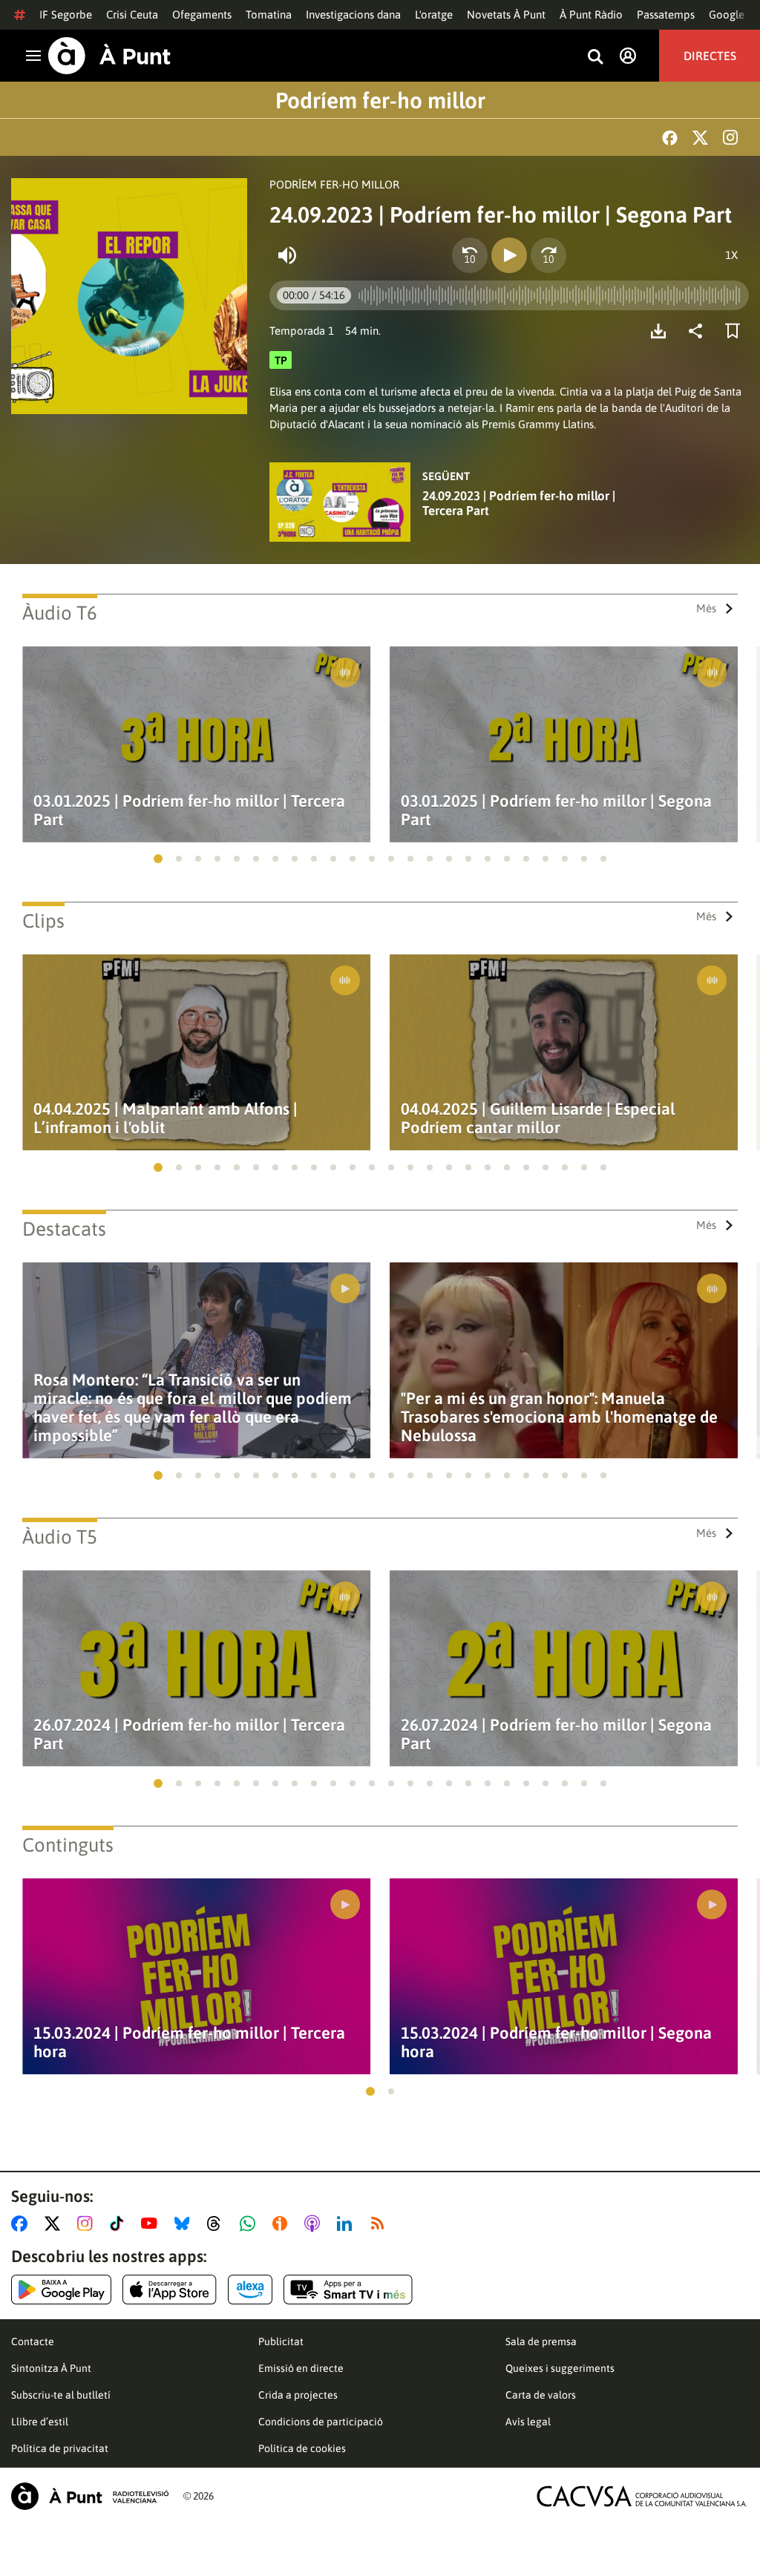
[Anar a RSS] (381, 2223)
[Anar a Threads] (218, 2223)
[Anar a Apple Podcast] (315, 2223)
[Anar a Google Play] (61, 2290)
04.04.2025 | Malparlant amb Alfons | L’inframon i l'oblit (166, 1118)
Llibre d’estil (40, 2422)
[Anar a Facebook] (22, 2223)
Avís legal (528, 2422)
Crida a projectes (298, 2395)
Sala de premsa (541, 2341)
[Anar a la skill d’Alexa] (250, 2290)
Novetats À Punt (506, 14)
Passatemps (666, 14)
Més (706, 608)
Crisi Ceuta (132, 14)
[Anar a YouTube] (152, 2223)
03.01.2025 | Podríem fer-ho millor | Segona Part (556, 810)
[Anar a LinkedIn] (347, 2223)
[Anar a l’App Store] (170, 2290)
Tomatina (269, 14)
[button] (158, 859)
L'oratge (434, 14)
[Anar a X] (55, 2223)
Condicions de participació (321, 2422)
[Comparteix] (699, 331)
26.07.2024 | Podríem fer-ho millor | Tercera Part (189, 1734)
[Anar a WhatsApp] (250, 2223)
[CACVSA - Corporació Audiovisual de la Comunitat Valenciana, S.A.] (642, 2496)
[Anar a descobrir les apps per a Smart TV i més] (348, 2290)
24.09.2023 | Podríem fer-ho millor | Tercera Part (519, 503)
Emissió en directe (301, 2368)
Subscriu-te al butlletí (61, 2395)
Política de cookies (302, 2448)
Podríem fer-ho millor (380, 100)
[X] (700, 138)
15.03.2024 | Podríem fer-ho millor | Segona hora (556, 2042)
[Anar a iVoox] (283, 2223)
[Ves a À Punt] (109, 56)
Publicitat (281, 2341)
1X (731, 255)
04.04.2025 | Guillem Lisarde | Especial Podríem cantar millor (538, 1118)
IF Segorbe (66, 14)
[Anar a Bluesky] (185, 2223)
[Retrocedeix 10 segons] (470, 255)
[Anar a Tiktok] (120, 2223)
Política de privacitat (60, 2448)
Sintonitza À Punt (51, 2368)
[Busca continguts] (595, 58)
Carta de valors (541, 2395)
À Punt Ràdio (591, 14)
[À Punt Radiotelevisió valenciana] (90, 2496)
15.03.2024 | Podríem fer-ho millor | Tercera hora (189, 2042)
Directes (710, 56)
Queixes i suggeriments (560, 2368)
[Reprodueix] (509, 255)
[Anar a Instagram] (88, 2223)
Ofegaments (202, 14)
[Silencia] (287, 255)
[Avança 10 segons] (548, 255)
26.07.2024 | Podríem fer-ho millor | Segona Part (556, 1734)
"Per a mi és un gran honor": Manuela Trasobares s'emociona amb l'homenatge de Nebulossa (559, 1417)
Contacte (33, 2341)
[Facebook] (670, 138)
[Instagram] (730, 137)
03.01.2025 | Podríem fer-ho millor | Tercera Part (189, 810)
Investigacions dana (353, 14)
